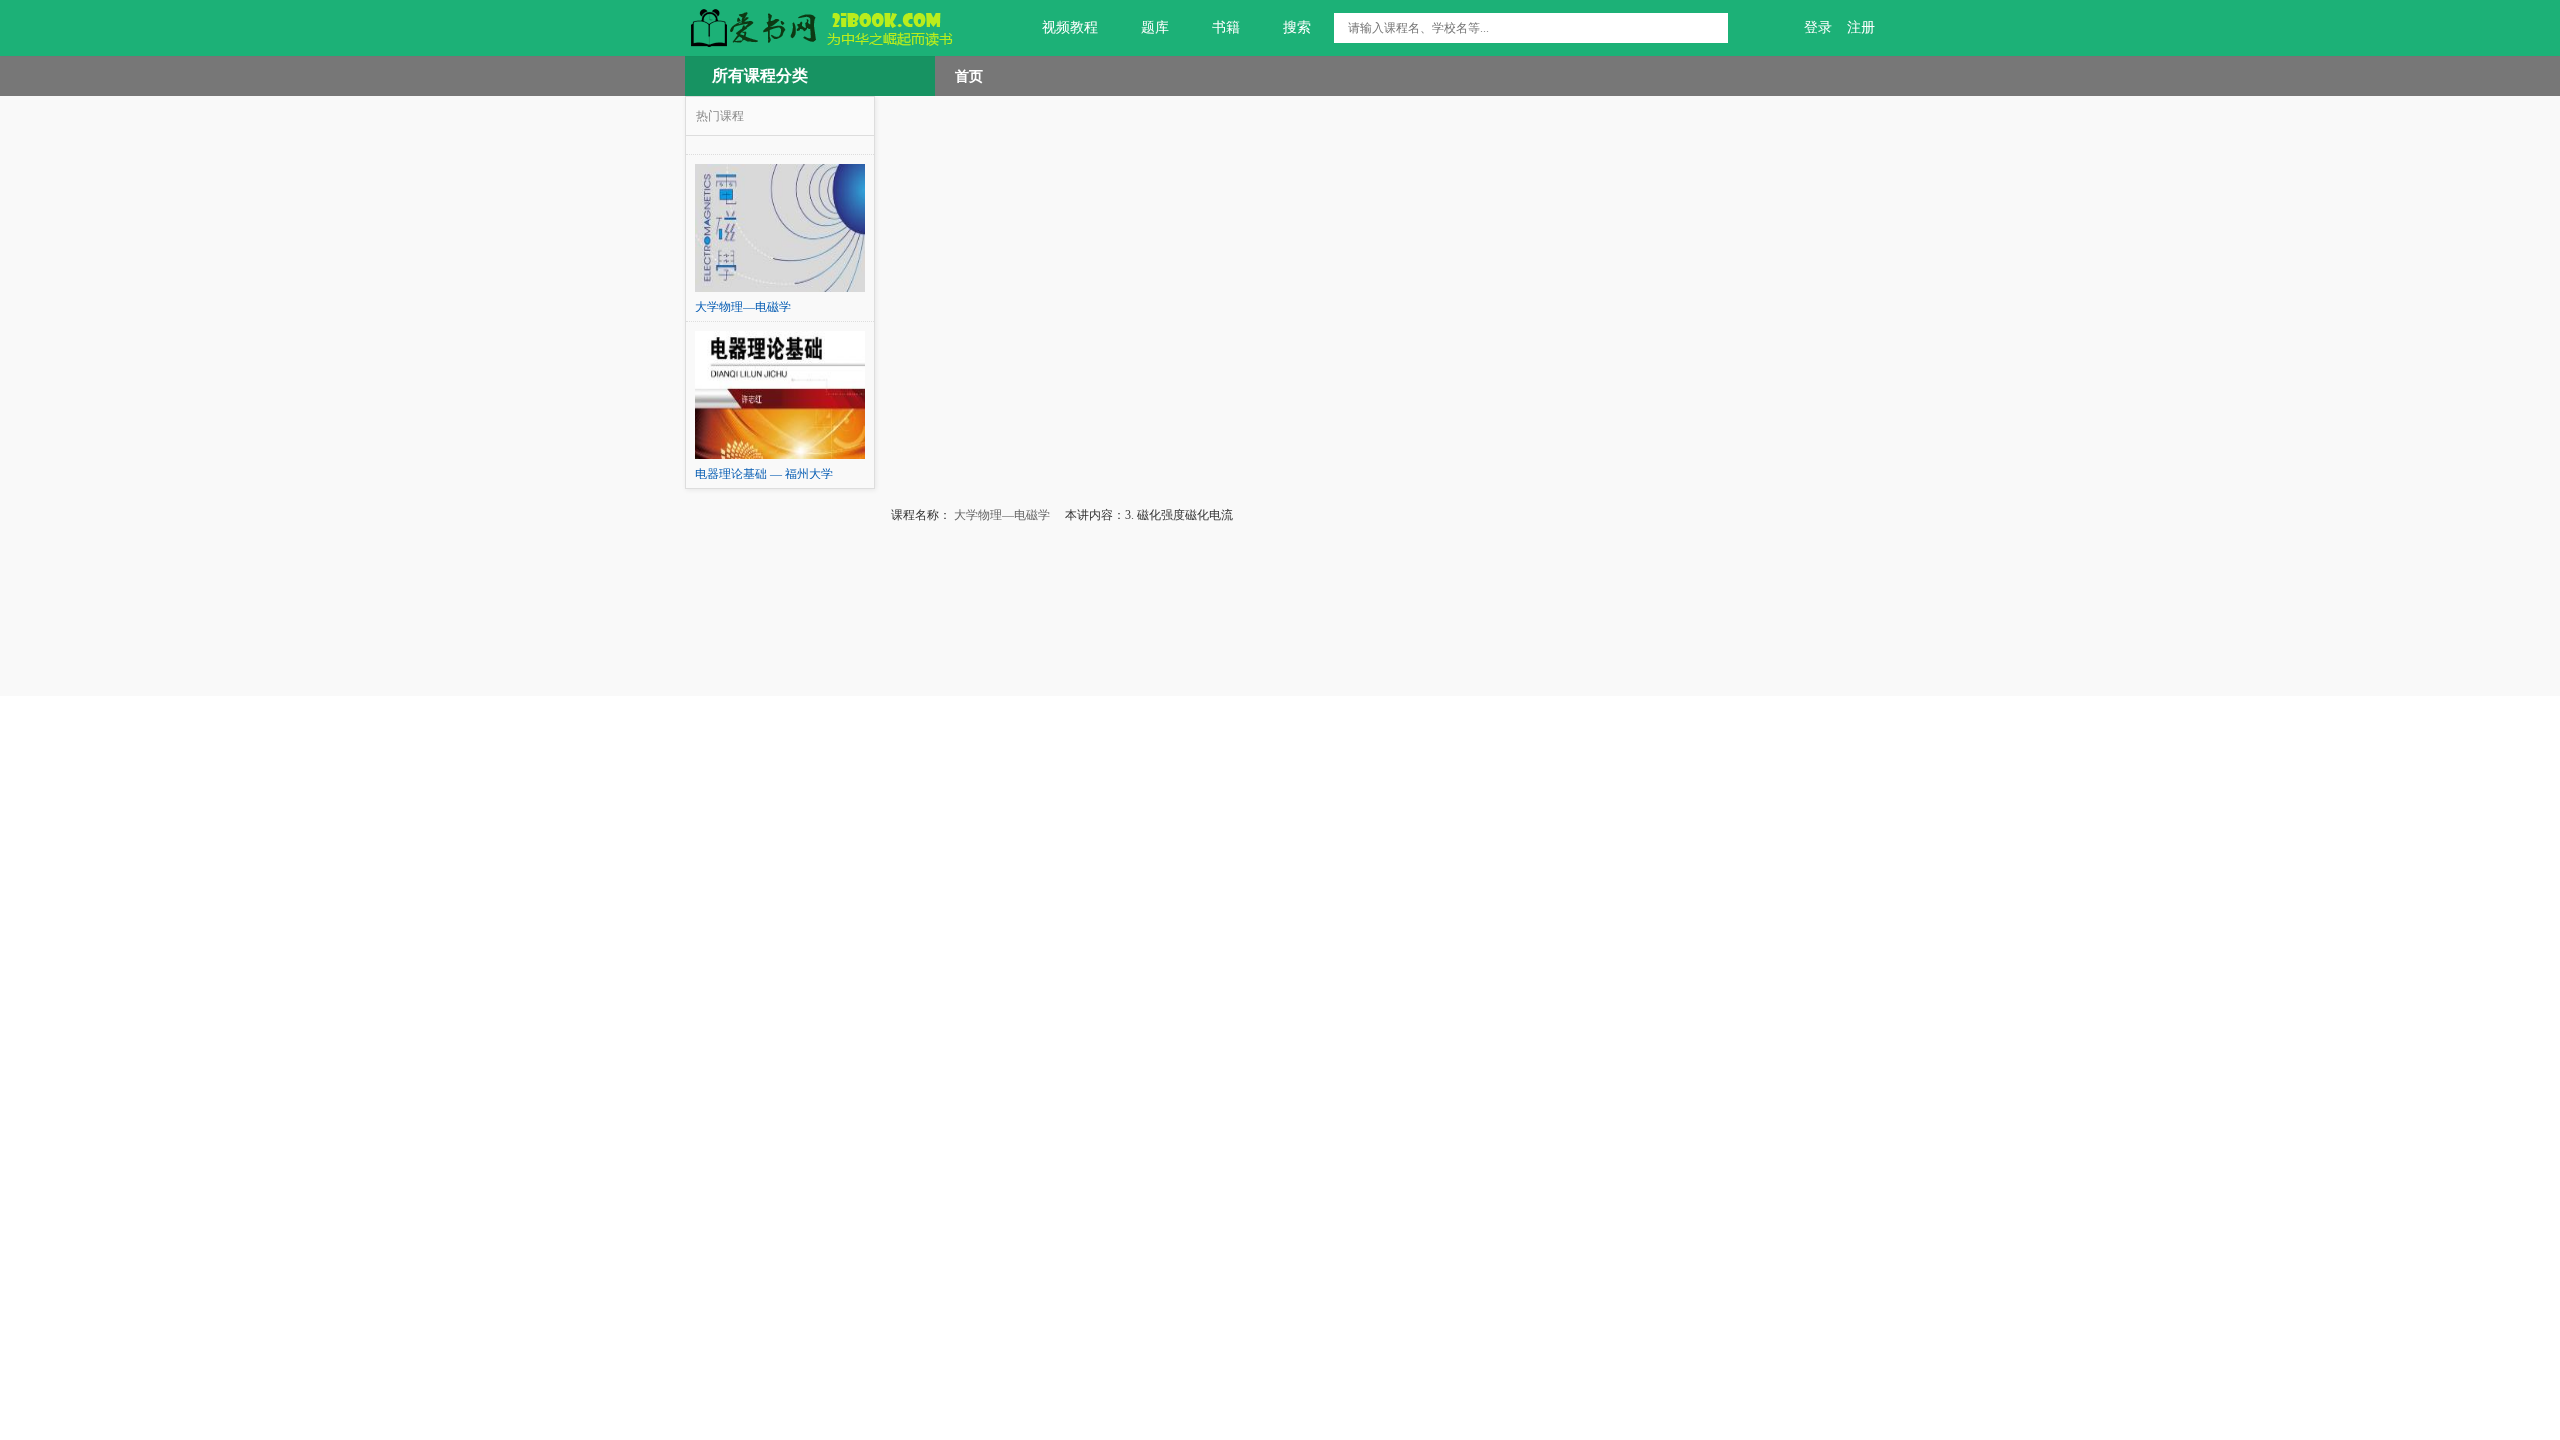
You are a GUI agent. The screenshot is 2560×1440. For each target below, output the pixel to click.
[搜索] (1713, 28)
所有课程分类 (760, 75)
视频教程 (1070, 27)
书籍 (1226, 27)
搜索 (1297, 27)
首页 (969, 76)
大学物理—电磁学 (1000, 515)
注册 (1861, 27)
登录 (1818, 27)
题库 (1155, 27)
